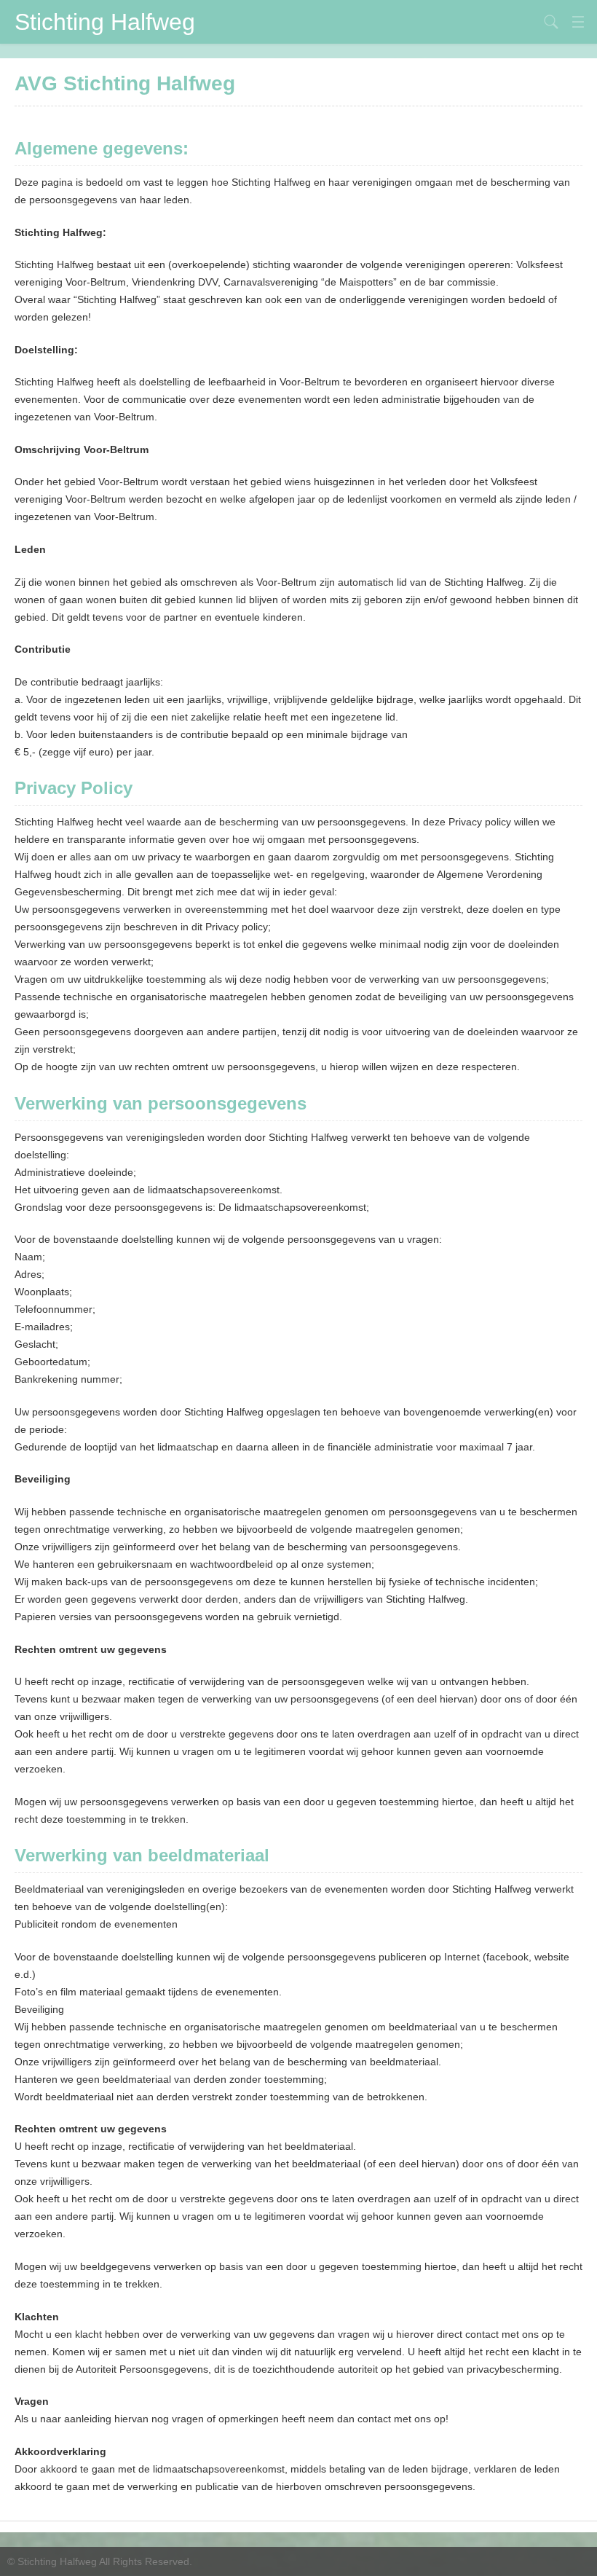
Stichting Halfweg (105, 22)
